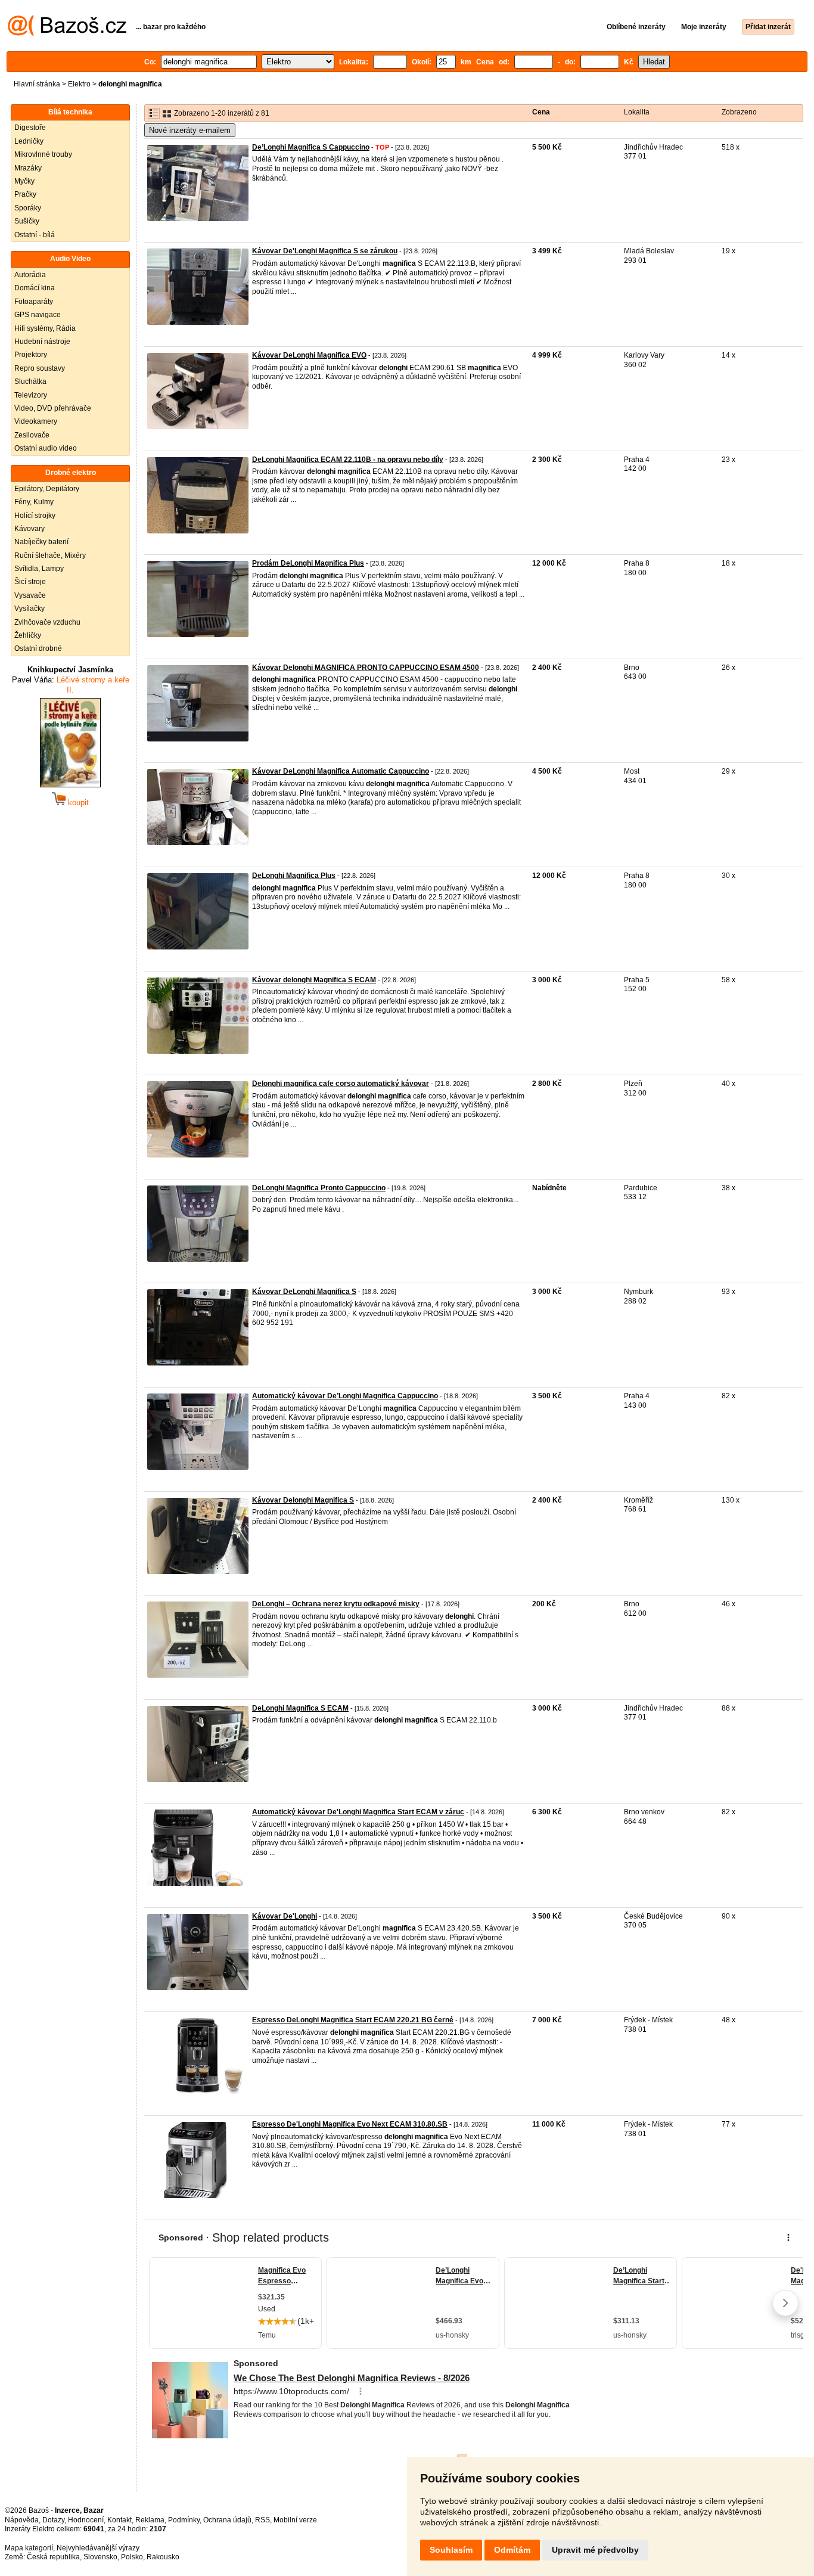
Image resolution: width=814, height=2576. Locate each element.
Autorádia (30, 275)
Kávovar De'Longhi (285, 1916)
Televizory (31, 395)
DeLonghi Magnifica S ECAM (300, 1708)
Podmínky (184, 2520)
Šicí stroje (30, 582)
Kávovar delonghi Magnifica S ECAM (314, 980)
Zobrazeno (739, 112)
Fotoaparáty (34, 302)
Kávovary (29, 529)
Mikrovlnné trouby (43, 154)
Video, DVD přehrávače (53, 408)
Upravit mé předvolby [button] (595, 2550)
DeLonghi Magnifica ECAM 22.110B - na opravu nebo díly (348, 460)
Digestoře (30, 128)
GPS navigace (38, 315)
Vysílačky (29, 609)
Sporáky (28, 208)
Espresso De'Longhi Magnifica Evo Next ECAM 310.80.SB (350, 2124)
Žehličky (28, 635)
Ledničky (29, 141)
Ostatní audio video (46, 448)
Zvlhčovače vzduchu (47, 622)
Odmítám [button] (512, 2550)
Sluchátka (30, 381)
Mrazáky (28, 168)
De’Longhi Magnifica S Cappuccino (311, 147)
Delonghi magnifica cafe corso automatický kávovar (341, 1084)
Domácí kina (35, 288)
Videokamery (36, 421)
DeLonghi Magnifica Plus (294, 876)
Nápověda (22, 2520)
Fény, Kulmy (34, 502)
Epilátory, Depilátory (47, 489)
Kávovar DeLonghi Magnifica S (304, 1292)
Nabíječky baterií (41, 542)
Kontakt (119, 2520)
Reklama (150, 2520)
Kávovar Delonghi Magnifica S (303, 1500)
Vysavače (30, 595)
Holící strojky (35, 516)
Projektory (31, 355)
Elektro (79, 84)
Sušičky (27, 221)
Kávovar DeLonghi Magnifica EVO (309, 355)
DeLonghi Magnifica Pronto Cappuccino (319, 1188)
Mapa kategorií (29, 2548)
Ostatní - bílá (35, 235)
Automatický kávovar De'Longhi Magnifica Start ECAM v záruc (358, 1812)
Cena (541, 112)
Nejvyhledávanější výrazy (98, 2548)
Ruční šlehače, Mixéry (50, 555)
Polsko (132, 2557)
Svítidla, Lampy (39, 569)
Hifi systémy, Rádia (45, 328)
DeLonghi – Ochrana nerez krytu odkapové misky (336, 1604)
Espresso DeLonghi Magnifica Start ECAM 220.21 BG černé (353, 2020)
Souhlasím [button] (451, 2550)
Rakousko (163, 2557)
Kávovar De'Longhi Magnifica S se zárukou (325, 251)
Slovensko (100, 2557)
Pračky (25, 194)
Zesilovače (32, 435)
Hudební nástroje (42, 342)
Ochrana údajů (227, 2520)
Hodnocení (86, 2520)
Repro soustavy (40, 368)
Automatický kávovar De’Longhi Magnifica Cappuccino (345, 1396)
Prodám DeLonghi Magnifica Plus (308, 563)
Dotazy (53, 2520)
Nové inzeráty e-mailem (190, 130)
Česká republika (53, 2557)
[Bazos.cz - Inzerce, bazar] (67, 33)
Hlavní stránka (37, 84)
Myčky (24, 181)
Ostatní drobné (38, 648)
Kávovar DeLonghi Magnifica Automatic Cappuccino (341, 771)
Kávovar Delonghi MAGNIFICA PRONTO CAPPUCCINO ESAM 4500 (366, 668)
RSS (262, 2520)
